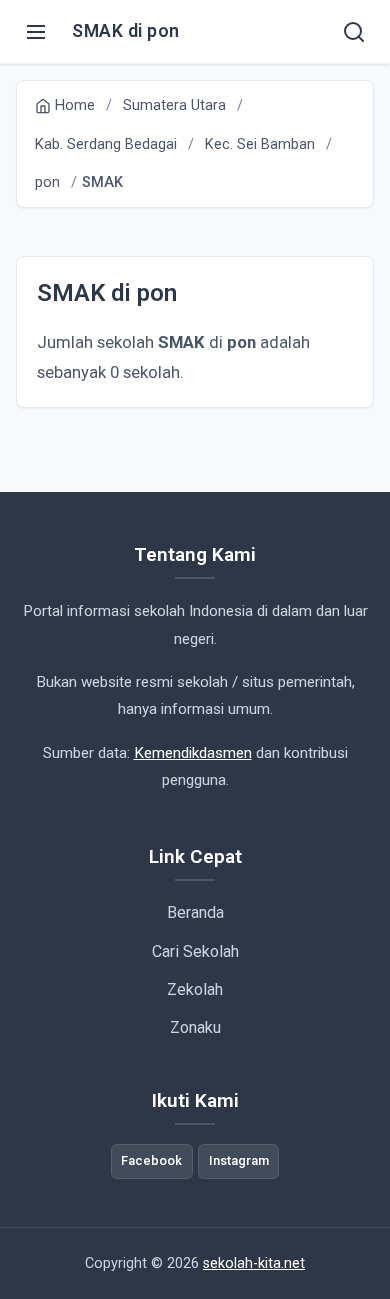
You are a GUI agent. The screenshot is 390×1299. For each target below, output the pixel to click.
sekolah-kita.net (254, 1263)
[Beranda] (354, 32)
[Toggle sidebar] (36, 32)
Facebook (151, 1160)
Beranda (195, 912)
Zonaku (195, 1027)
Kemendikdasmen (193, 753)
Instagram (239, 1160)
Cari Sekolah (195, 951)
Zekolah (195, 989)
